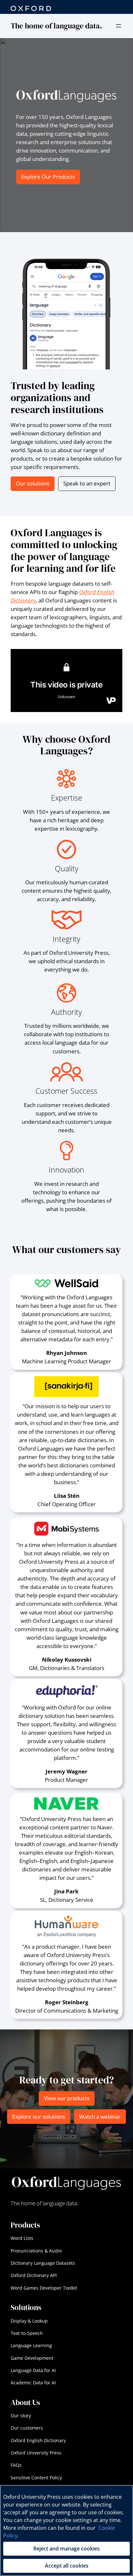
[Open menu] (118, 26)
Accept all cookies (67, 2566)
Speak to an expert (87, 483)
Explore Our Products (48, 177)
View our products (67, 2098)
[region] (66, 2530)
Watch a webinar (100, 2117)
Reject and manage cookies (66, 2549)
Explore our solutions (39, 2117)
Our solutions (33, 483)
